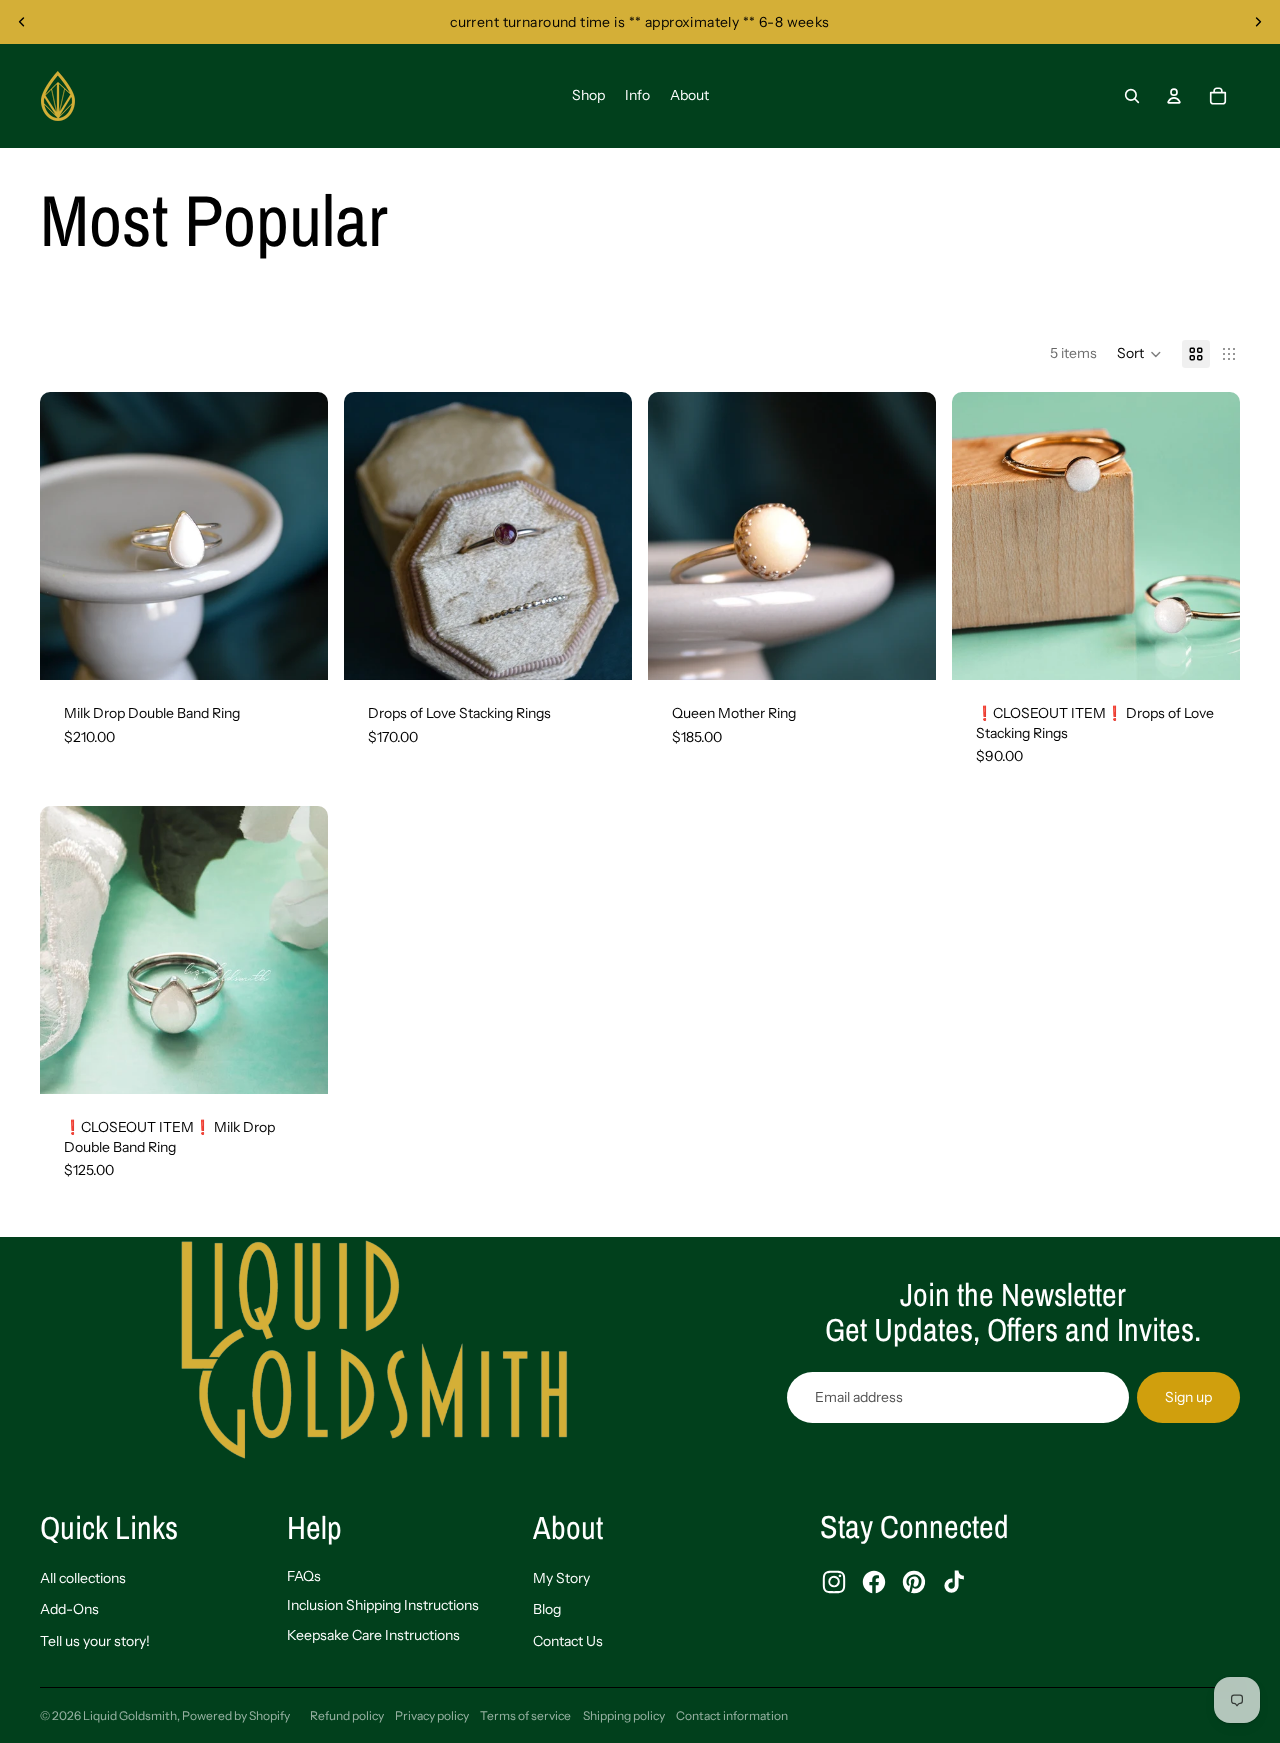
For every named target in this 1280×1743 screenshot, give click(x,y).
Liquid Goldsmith (130, 1715)
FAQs (304, 1576)
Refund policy (347, 1715)
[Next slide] (1258, 22)
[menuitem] (588, 96)
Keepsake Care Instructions (373, 1635)
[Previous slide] (22, 22)
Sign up (1188, 1397)
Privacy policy (432, 1715)
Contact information (732, 1715)
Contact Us (568, 1641)
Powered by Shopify (236, 1715)
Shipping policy (624, 1715)
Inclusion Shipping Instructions (383, 1605)
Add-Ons (69, 1609)
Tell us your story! (95, 1641)
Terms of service (525, 1715)
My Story (561, 1578)
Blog (547, 1609)
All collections (83, 1578)
